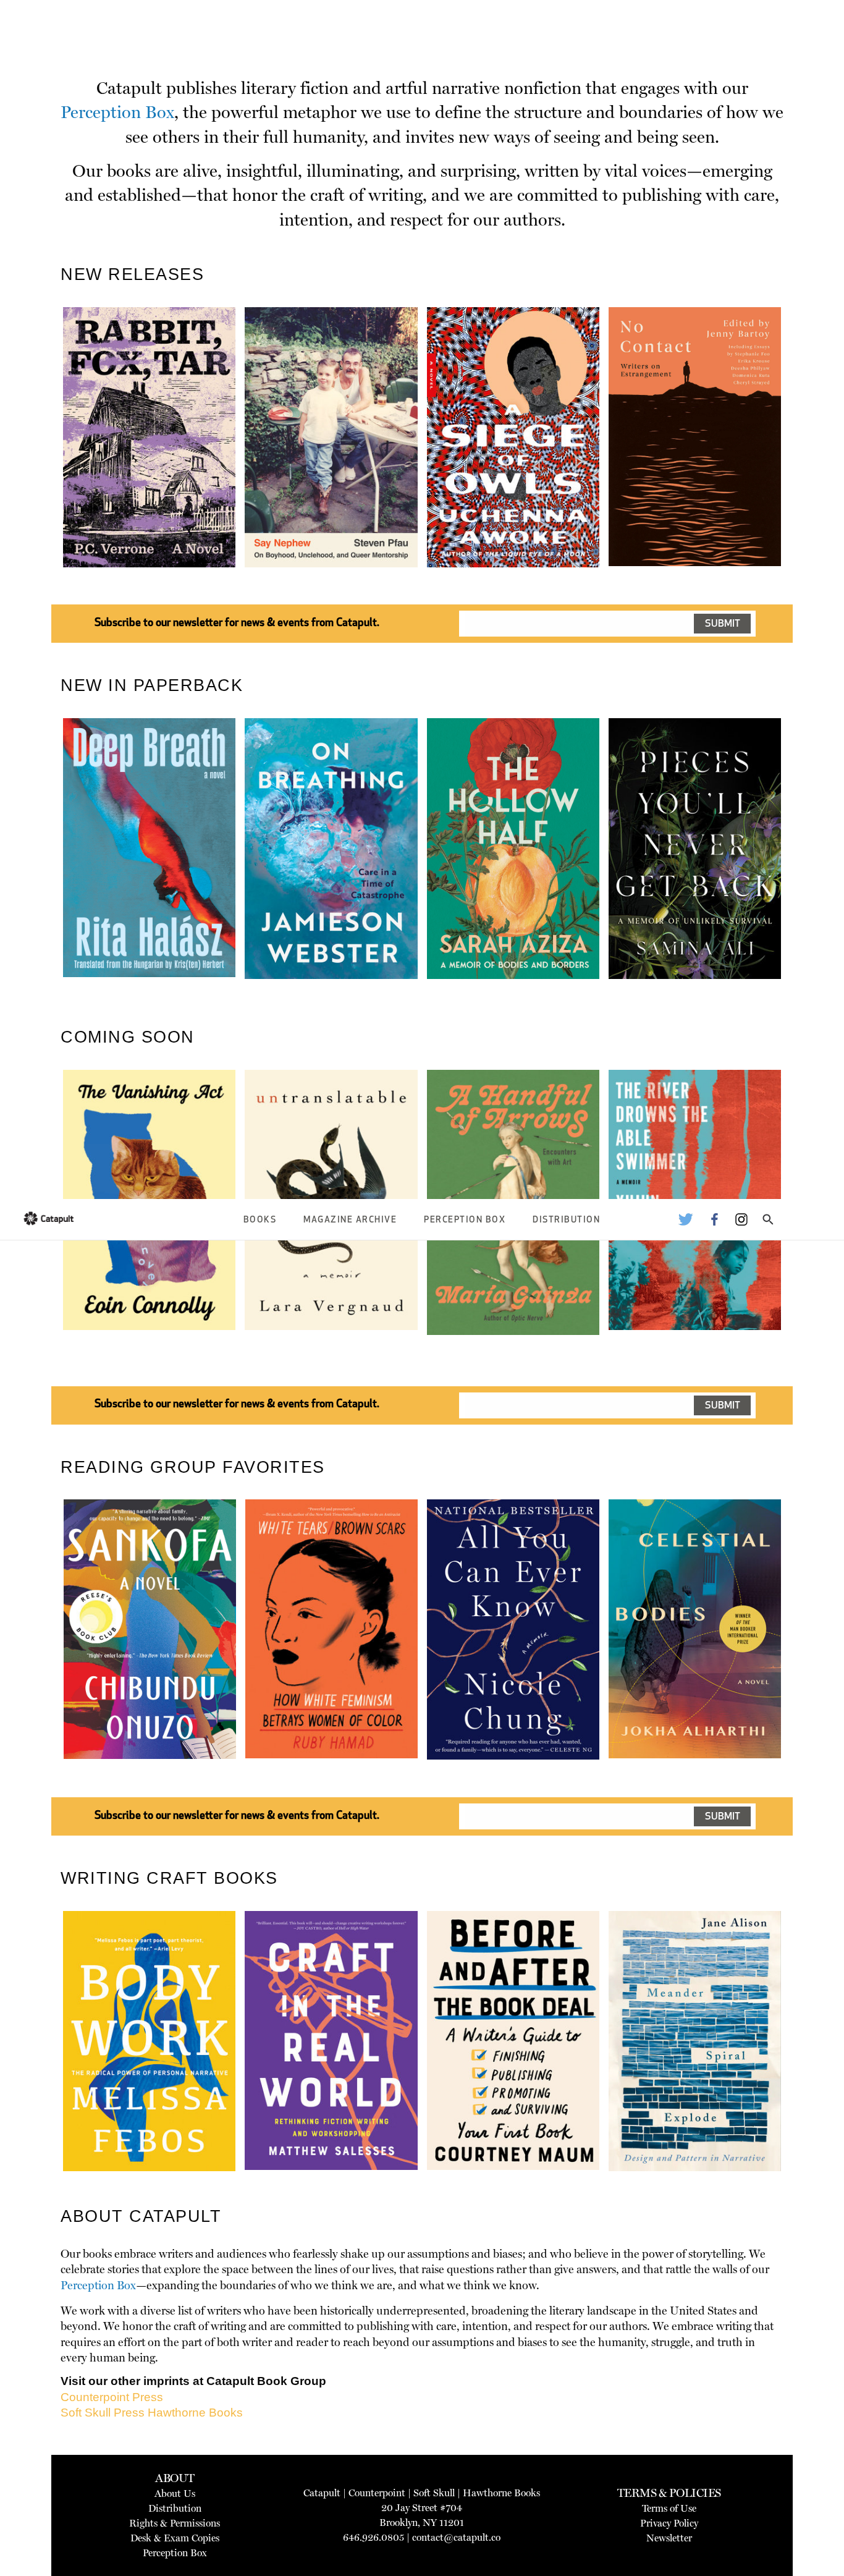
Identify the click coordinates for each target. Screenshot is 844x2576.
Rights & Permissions (175, 2523)
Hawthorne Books (195, 2413)
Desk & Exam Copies (175, 2538)
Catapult (322, 2493)
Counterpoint (377, 2493)
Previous (44, 466)
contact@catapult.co (456, 2537)
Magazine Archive (350, 1220)
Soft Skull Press (103, 2413)
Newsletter (669, 2538)
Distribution (566, 1220)
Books (260, 1220)
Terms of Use (669, 2508)
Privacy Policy (669, 2523)
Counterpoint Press (112, 2397)
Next (802, 466)
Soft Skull (434, 2493)
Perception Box (465, 1220)
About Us (175, 2493)
